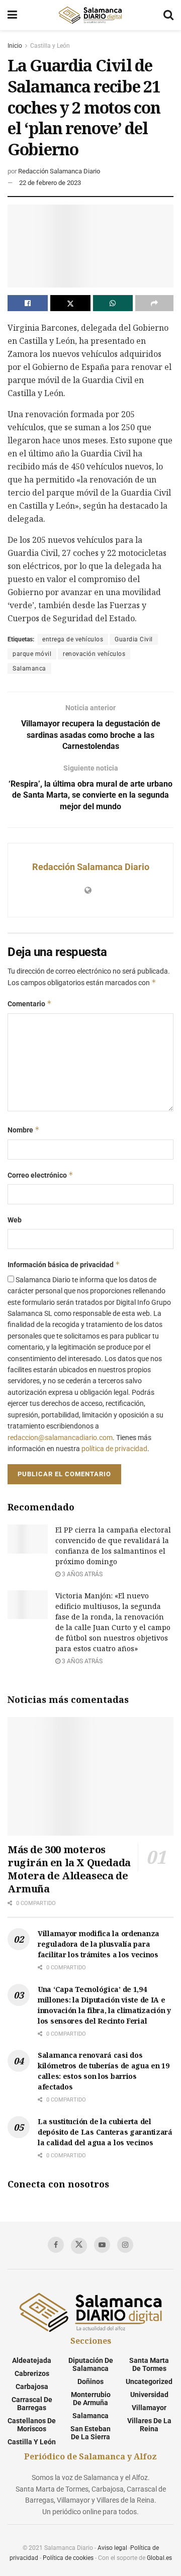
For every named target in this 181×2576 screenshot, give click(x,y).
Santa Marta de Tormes (149, 2364)
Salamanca (29, 669)
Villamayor (149, 2408)
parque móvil (32, 654)
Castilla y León (50, 46)
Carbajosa (32, 2387)
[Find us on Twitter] (79, 2246)
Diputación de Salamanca (91, 2364)
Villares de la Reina (149, 2425)
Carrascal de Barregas (32, 2404)
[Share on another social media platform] (154, 303)
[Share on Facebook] (28, 303)
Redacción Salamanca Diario (59, 171)
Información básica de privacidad (64, 1264)
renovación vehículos (94, 654)
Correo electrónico (40, 1175)
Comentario (30, 1004)
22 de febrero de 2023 (50, 183)
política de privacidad (114, 1449)
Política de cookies (68, 2558)
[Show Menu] (12, 15)
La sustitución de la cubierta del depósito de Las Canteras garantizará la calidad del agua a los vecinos (105, 2132)
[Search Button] (168, 15)
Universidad (149, 2395)
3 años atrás (81, 1574)
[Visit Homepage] (90, 15)
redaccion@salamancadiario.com (60, 1438)
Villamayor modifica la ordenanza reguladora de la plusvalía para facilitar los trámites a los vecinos (99, 1944)
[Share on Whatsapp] (113, 303)
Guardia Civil (134, 639)
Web (15, 1220)
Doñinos (90, 2381)
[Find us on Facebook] (56, 2245)
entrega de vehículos (73, 639)
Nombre (24, 1130)
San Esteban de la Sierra (90, 2433)
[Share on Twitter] (70, 303)
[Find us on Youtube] (102, 2245)
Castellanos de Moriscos (32, 2425)
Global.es (159, 2558)
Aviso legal (112, 2548)
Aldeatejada (32, 2360)
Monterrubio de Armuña (91, 2399)
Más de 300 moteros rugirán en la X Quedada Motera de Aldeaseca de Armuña (69, 1869)
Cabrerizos (32, 2373)
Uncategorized (149, 2381)
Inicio (15, 46)
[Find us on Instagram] (125, 2245)
